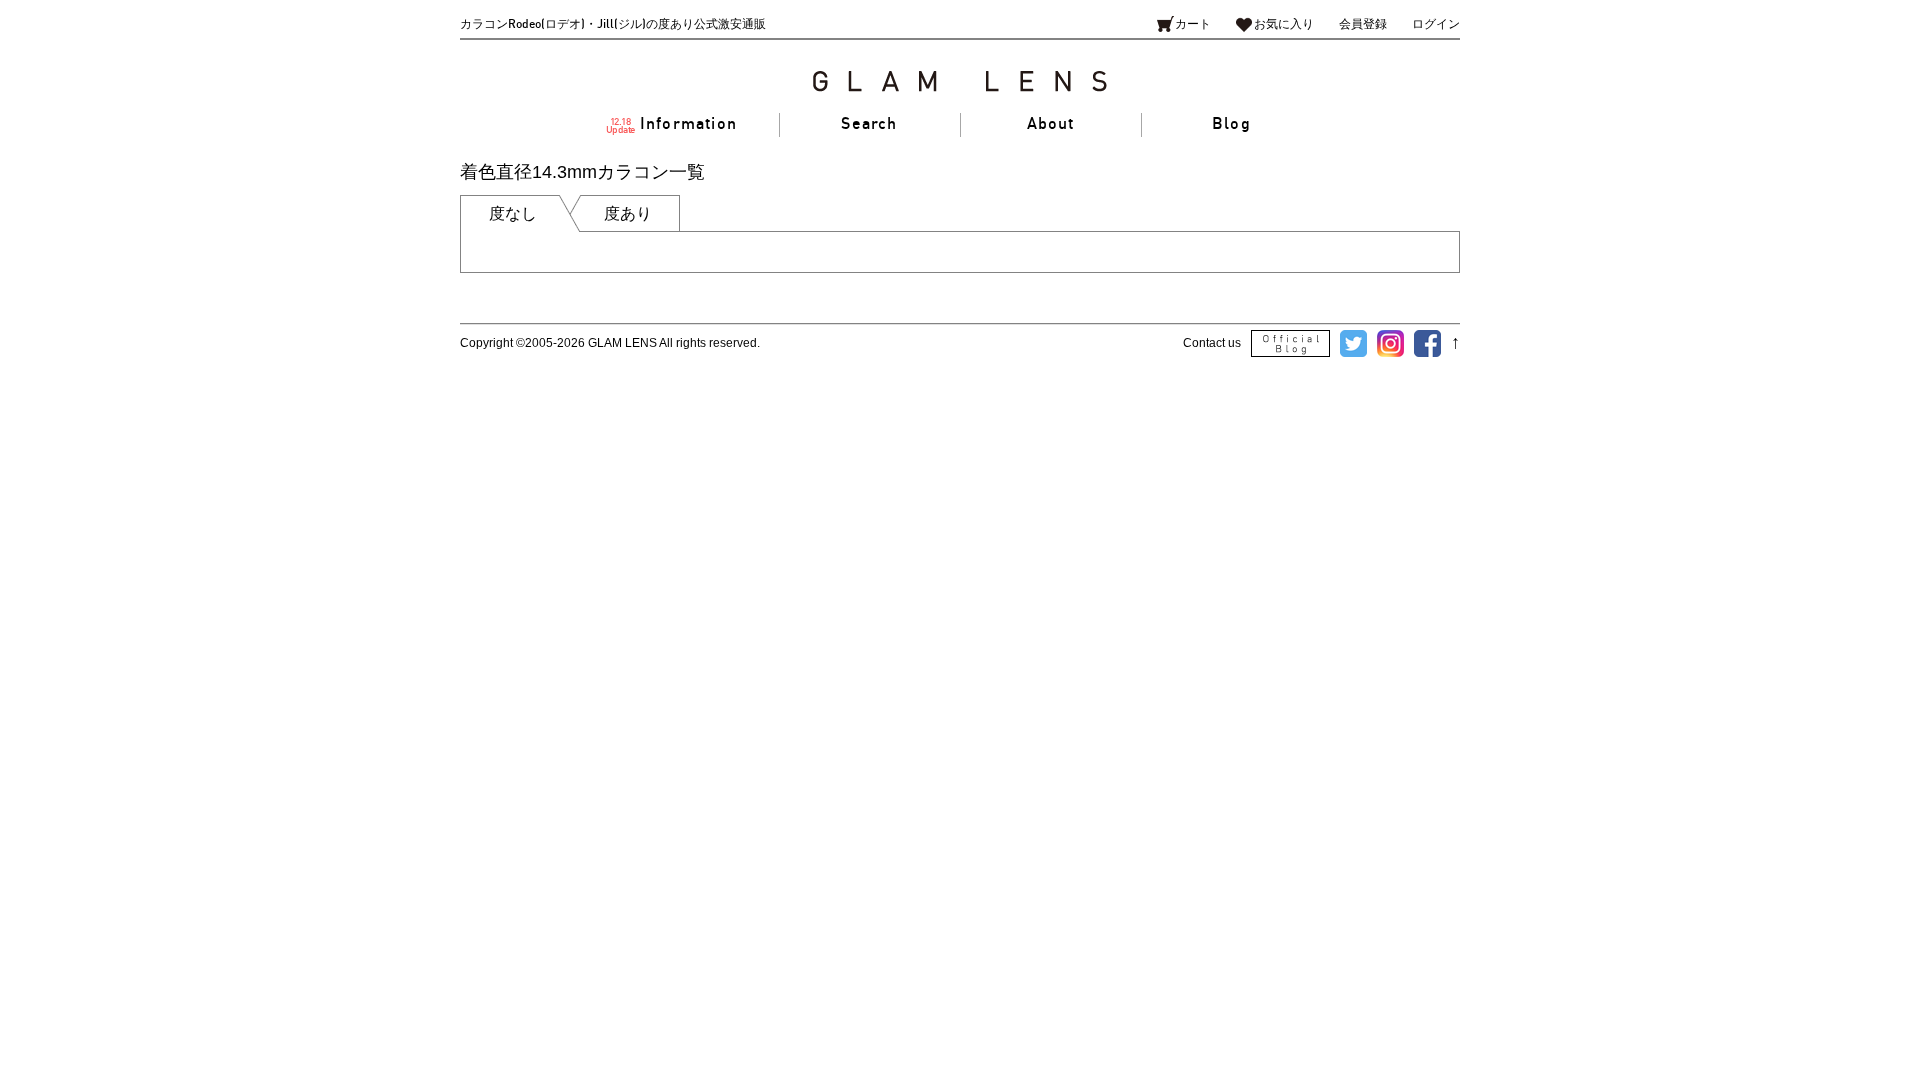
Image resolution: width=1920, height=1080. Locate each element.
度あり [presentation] (628, 213)
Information (672, 125)
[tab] (520, 213)
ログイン (1436, 24)
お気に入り (1284, 24)
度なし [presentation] (513, 213)
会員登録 (1363, 24)
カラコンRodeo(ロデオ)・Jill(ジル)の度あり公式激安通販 (613, 24)
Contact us (1212, 343)
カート (1193, 24)
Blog (1231, 124)
